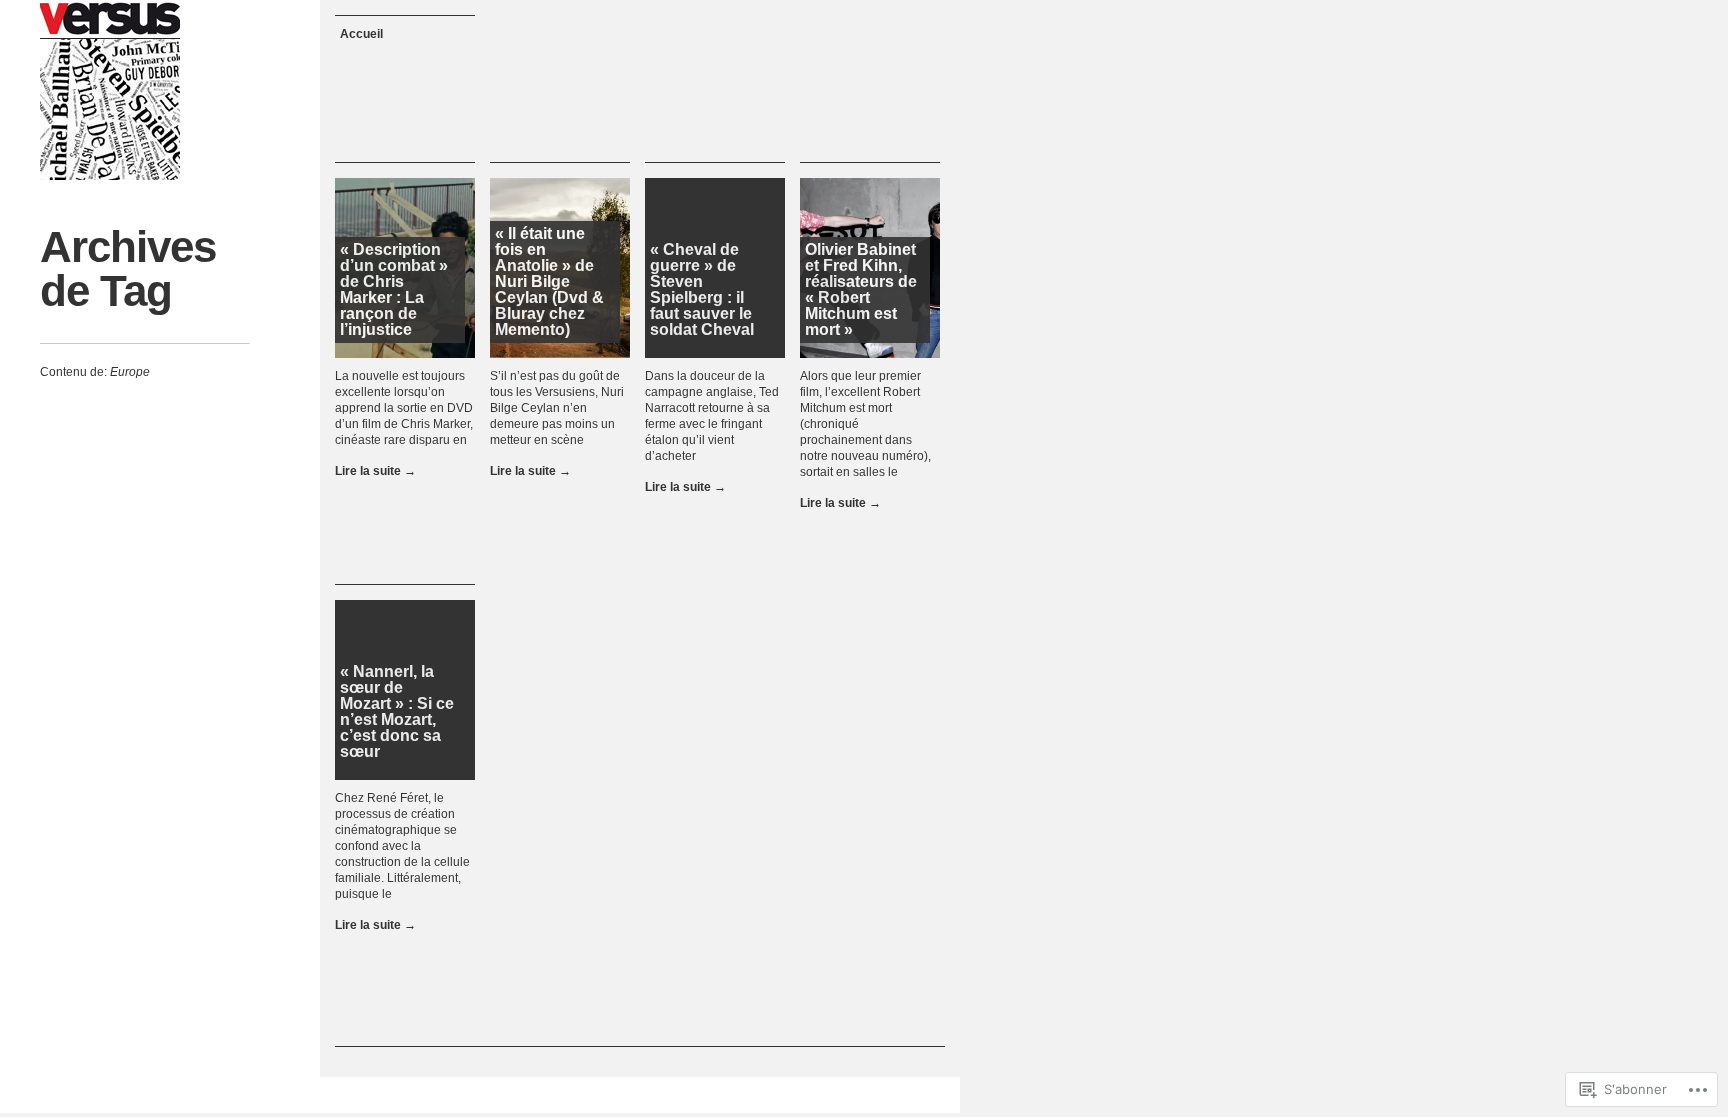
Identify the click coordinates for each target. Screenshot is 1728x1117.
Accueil (361, 34)
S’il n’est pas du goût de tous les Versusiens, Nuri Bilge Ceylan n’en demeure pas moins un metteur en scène (557, 408)
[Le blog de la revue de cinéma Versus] (110, 90)
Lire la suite (375, 471)
